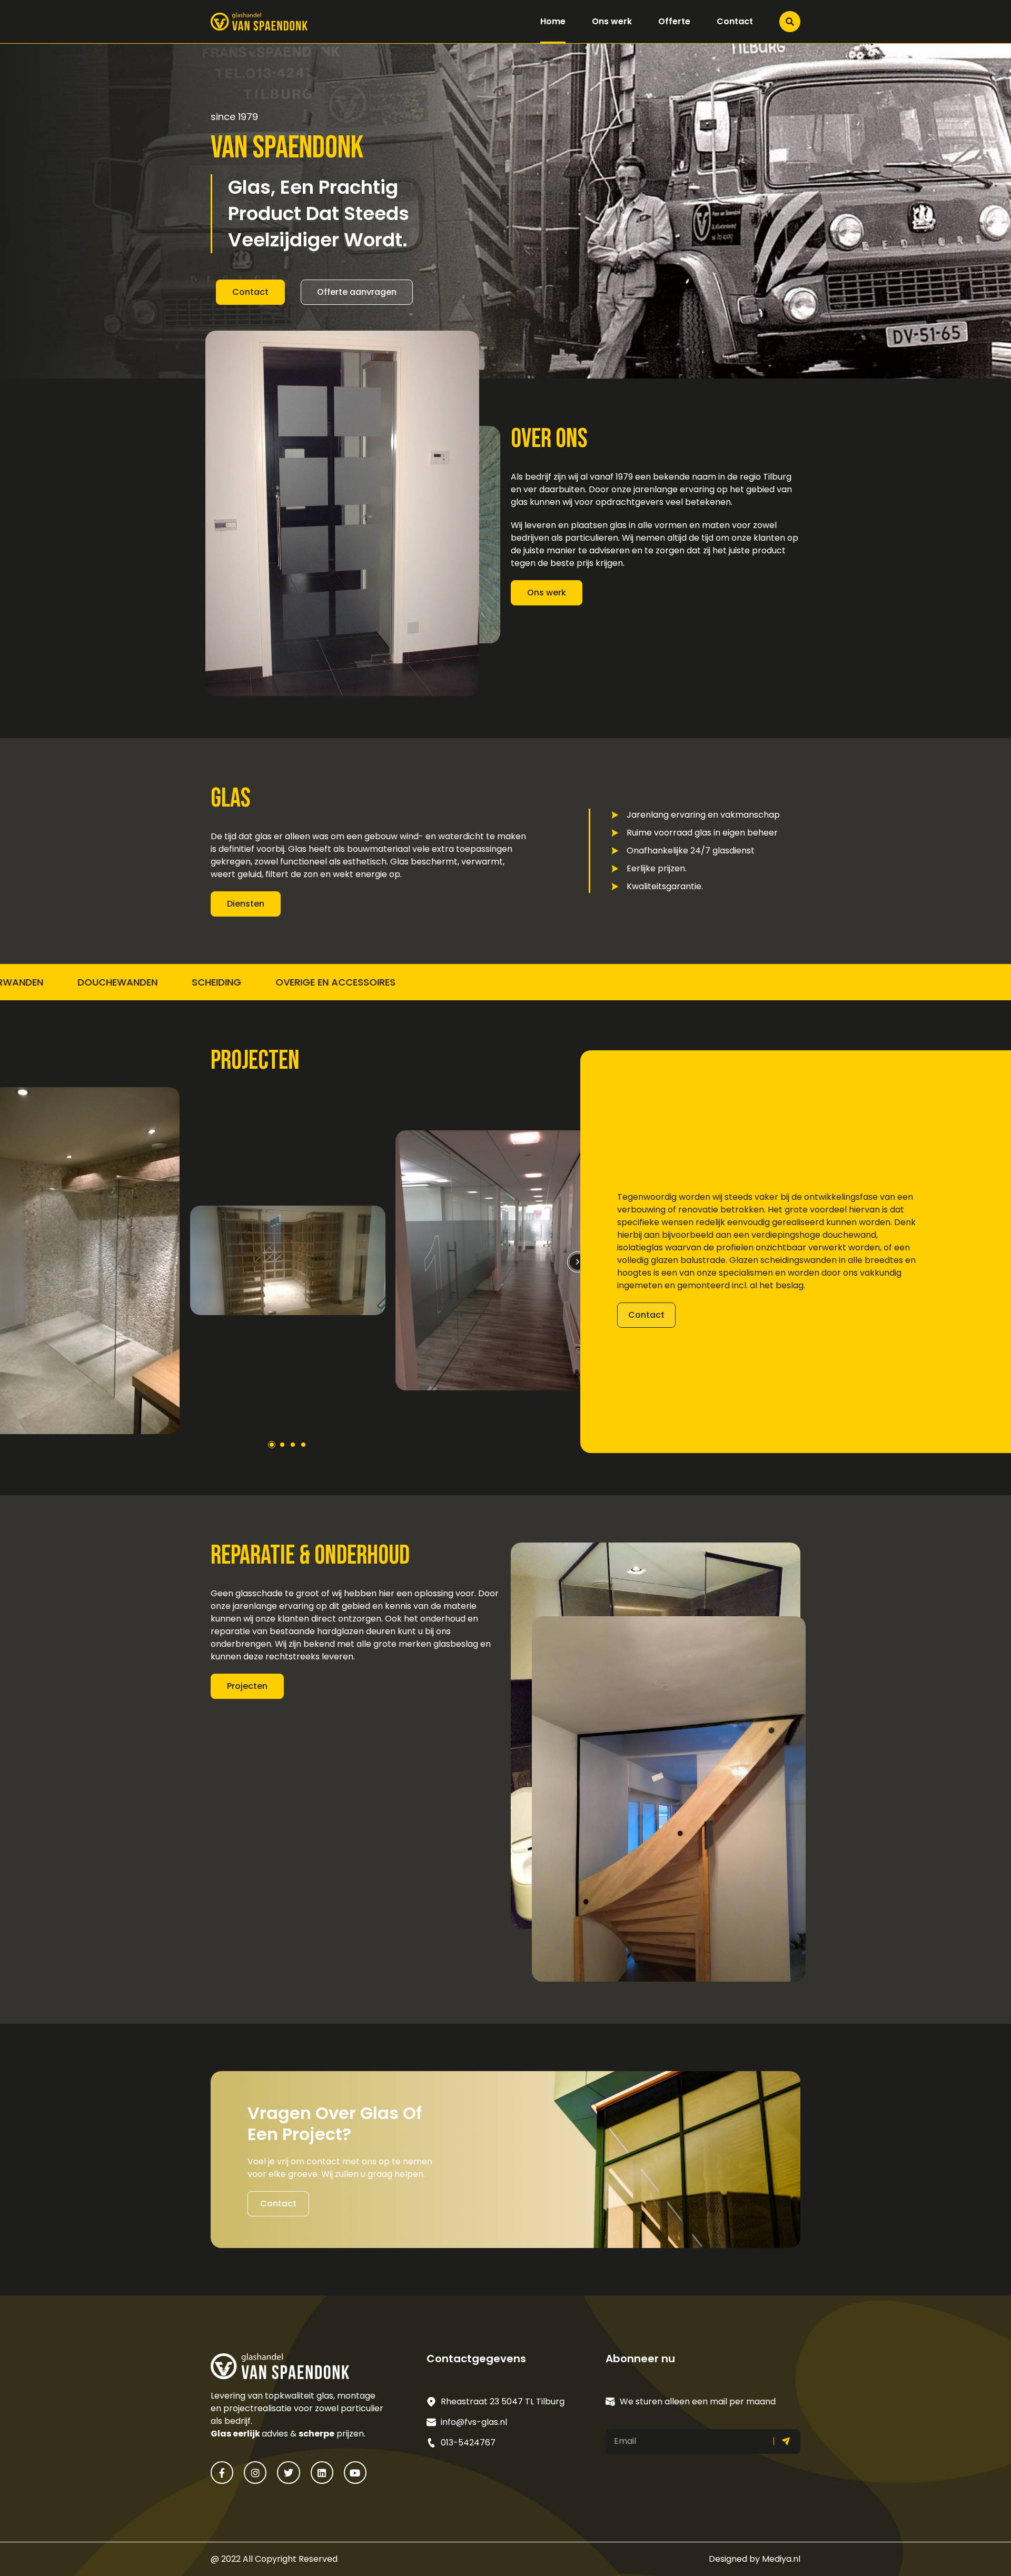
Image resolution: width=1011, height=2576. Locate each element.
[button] (578, 1262)
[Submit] (787, 2441)
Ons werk (612, 21)
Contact (735, 21)
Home (553, 21)
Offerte (674, 21)
